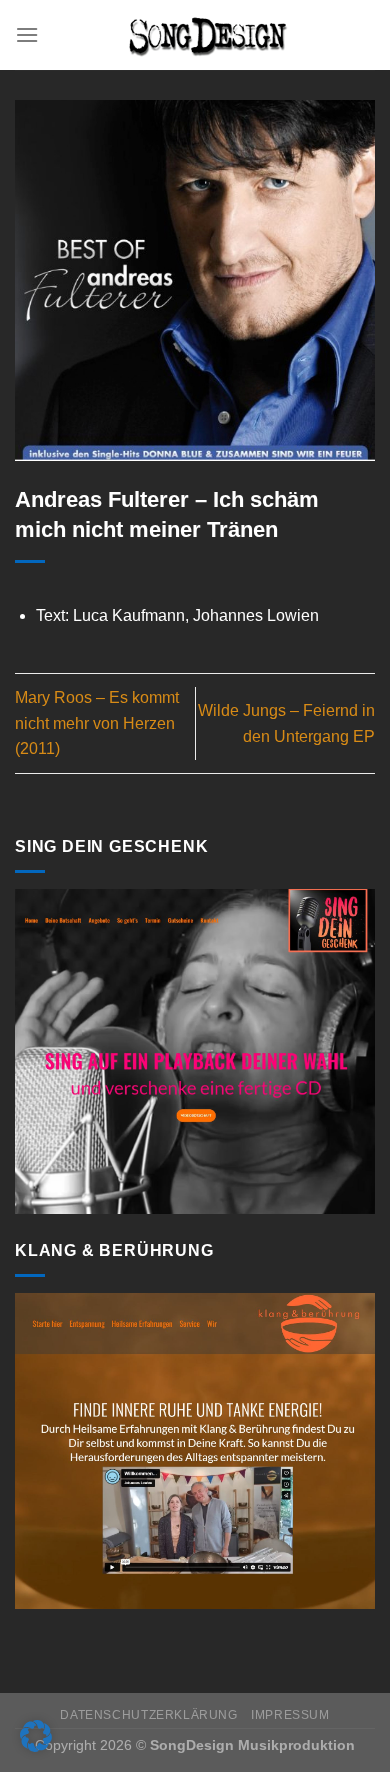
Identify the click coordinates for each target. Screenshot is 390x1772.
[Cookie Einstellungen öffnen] (36, 1746)
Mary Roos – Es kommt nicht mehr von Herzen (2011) (97, 723)
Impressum (290, 1715)
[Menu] (27, 34)
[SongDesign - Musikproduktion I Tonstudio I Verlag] (207, 35)
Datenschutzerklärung (148, 1715)
